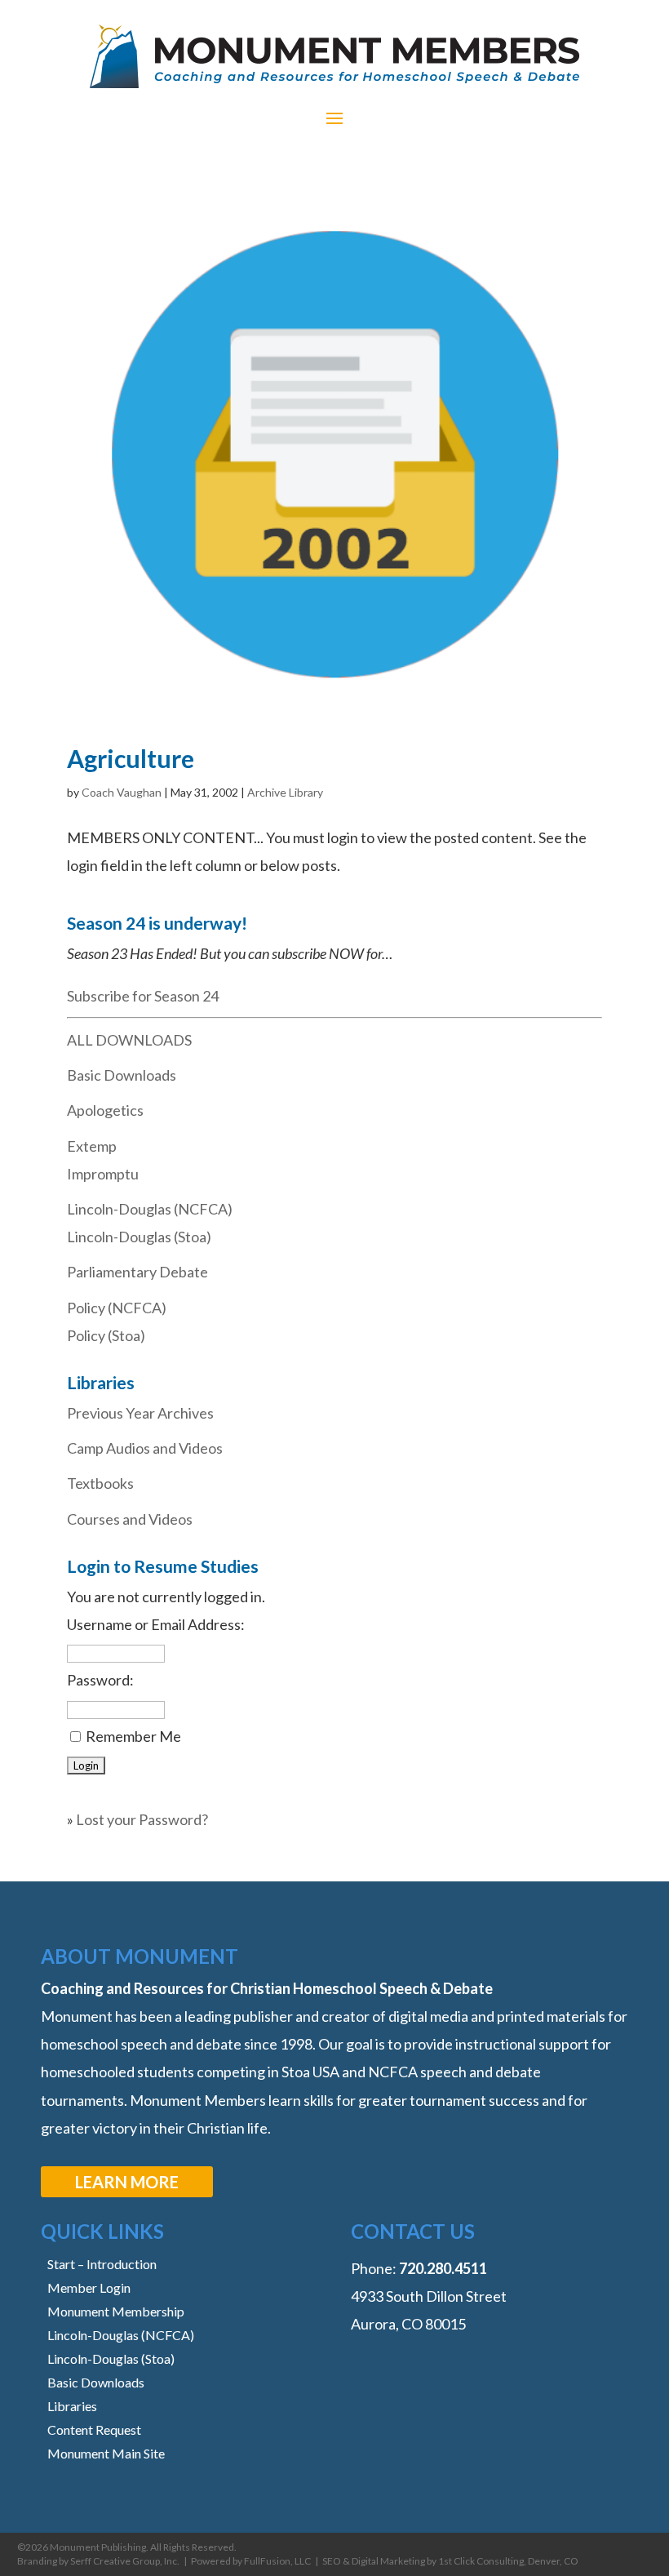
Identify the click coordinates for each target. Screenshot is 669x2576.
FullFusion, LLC (277, 2561)
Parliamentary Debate (137, 1272)
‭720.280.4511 (443, 2268)
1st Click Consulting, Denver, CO (508, 2561)
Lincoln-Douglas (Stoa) (139, 1237)
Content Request (94, 2429)
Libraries (72, 2406)
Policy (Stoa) (106, 1335)
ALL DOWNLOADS (129, 1040)
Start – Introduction (102, 2264)
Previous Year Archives (140, 1413)
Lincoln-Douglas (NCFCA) (150, 1209)
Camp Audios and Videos (145, 1448)
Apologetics (105, 1110)
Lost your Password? (142, 1819)
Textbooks (100, 1483)
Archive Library (285, 792)
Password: (100, 1680)
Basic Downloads (122, 1075)
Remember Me (133, 1736)
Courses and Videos (130, 1519)
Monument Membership (116, 2311)
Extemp (92, 1146)
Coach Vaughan (122, 792)
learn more (127, 2182)
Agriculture (131, 758)
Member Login (89, 2287)
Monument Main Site (106, 2453)
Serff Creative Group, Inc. (125, 2561)
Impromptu (103, 1174)
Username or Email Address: (156, 1624)
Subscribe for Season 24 (143, 996)
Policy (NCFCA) (117, 1308)
